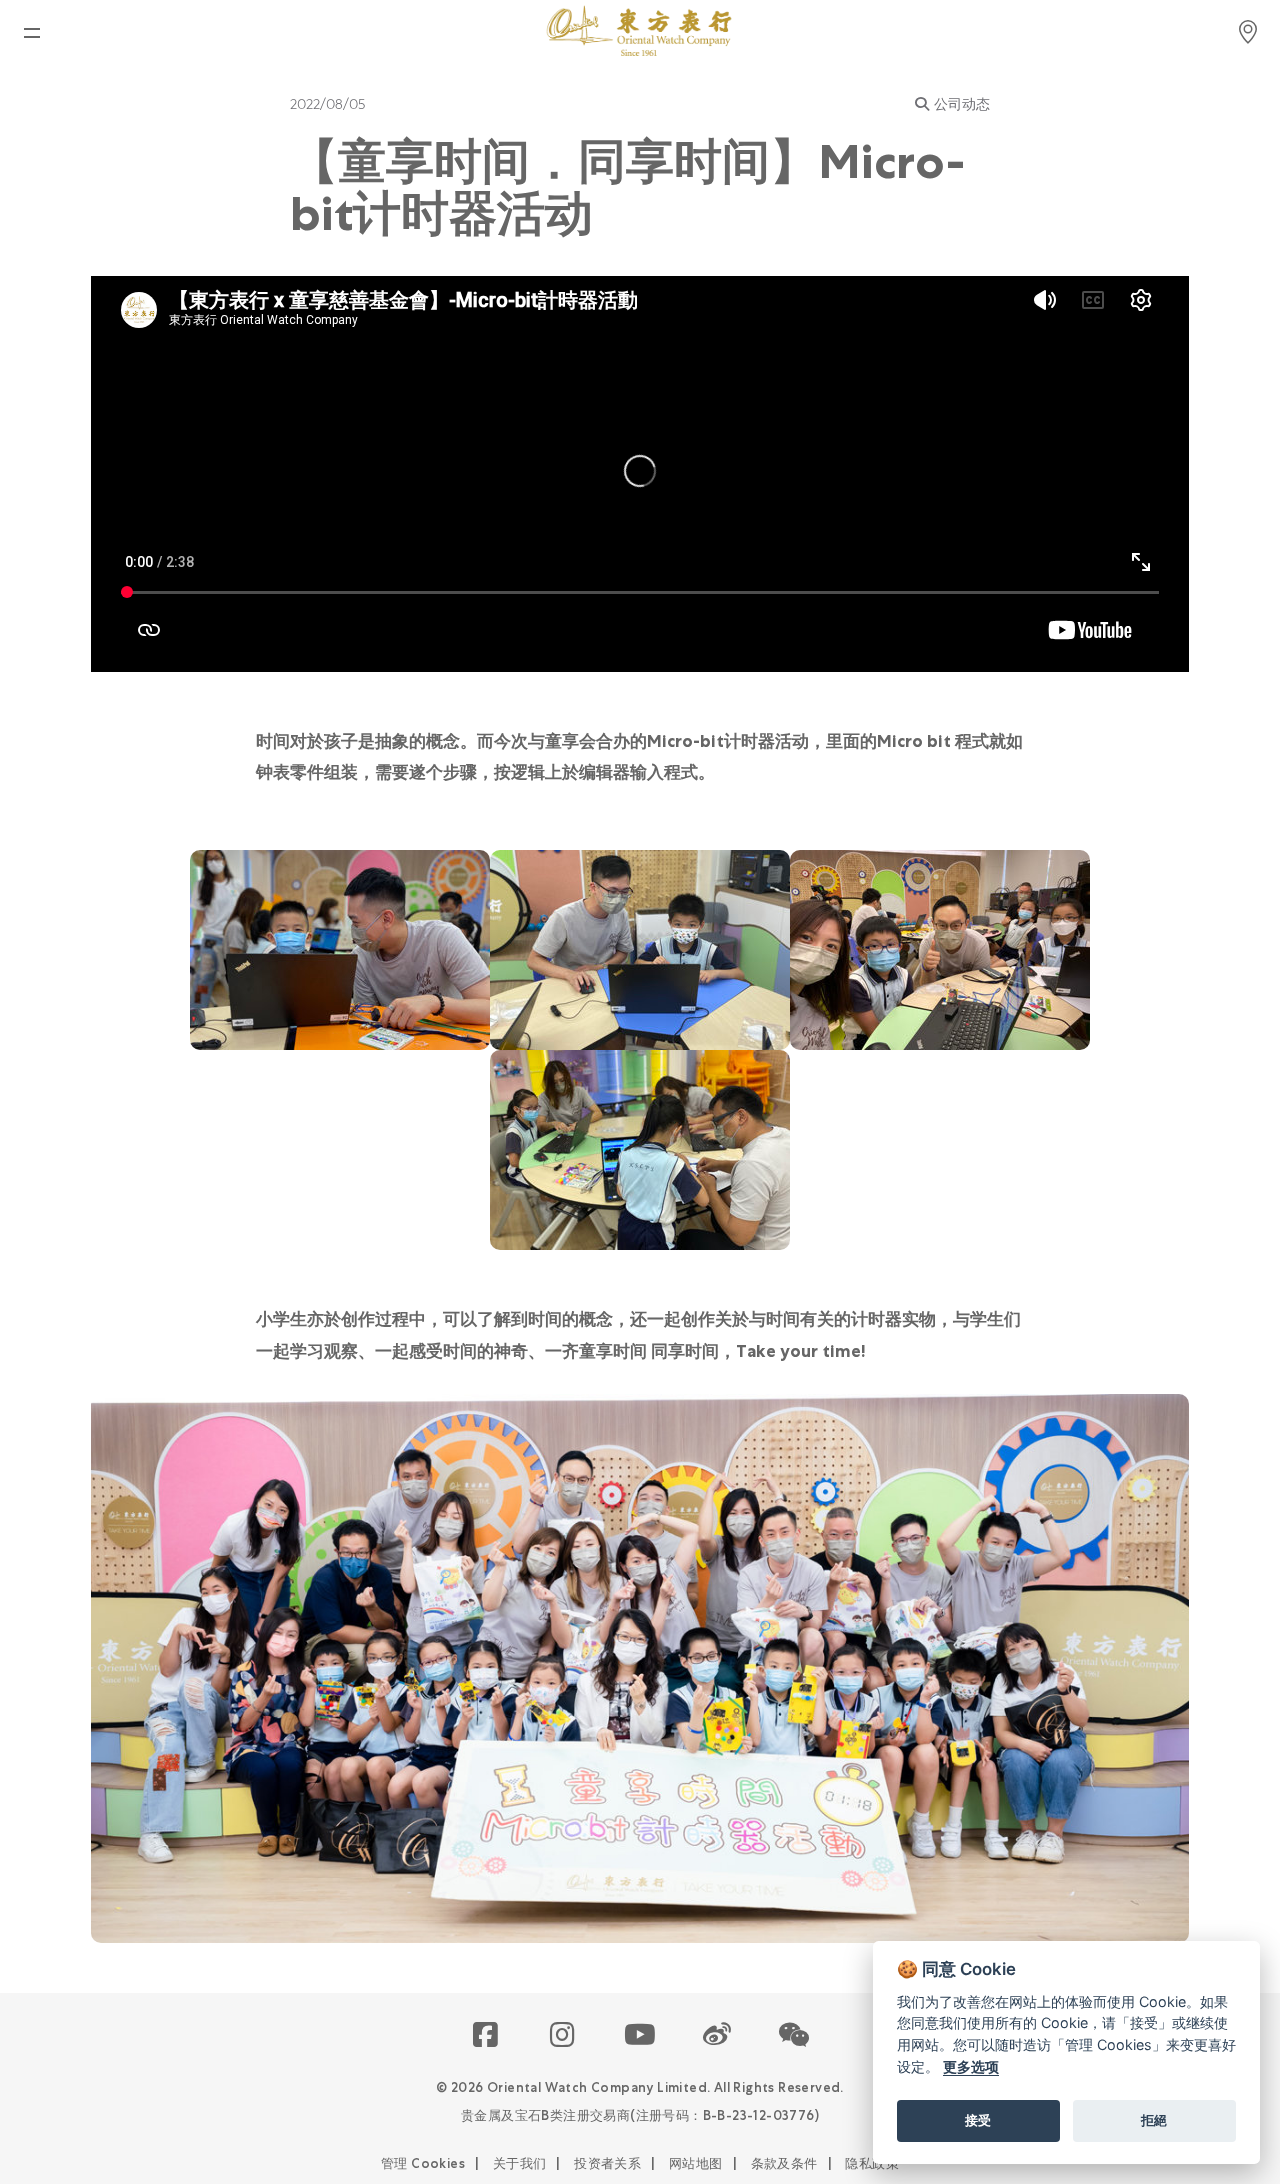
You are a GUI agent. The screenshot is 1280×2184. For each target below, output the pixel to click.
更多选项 (971, 2066)
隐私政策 (872, 2163)
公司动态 (962, 104)
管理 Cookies (423, 2163)
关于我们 (520, 2163)
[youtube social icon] (640, 2036)
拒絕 (1154, 2120)
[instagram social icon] (563, 2036)
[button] (794, 2036)
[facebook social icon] (486, 2036)
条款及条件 (784, 2163)
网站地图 (696, 2163)
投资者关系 (607, 2163)
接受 (978, 2120)
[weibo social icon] (717, 2036)
